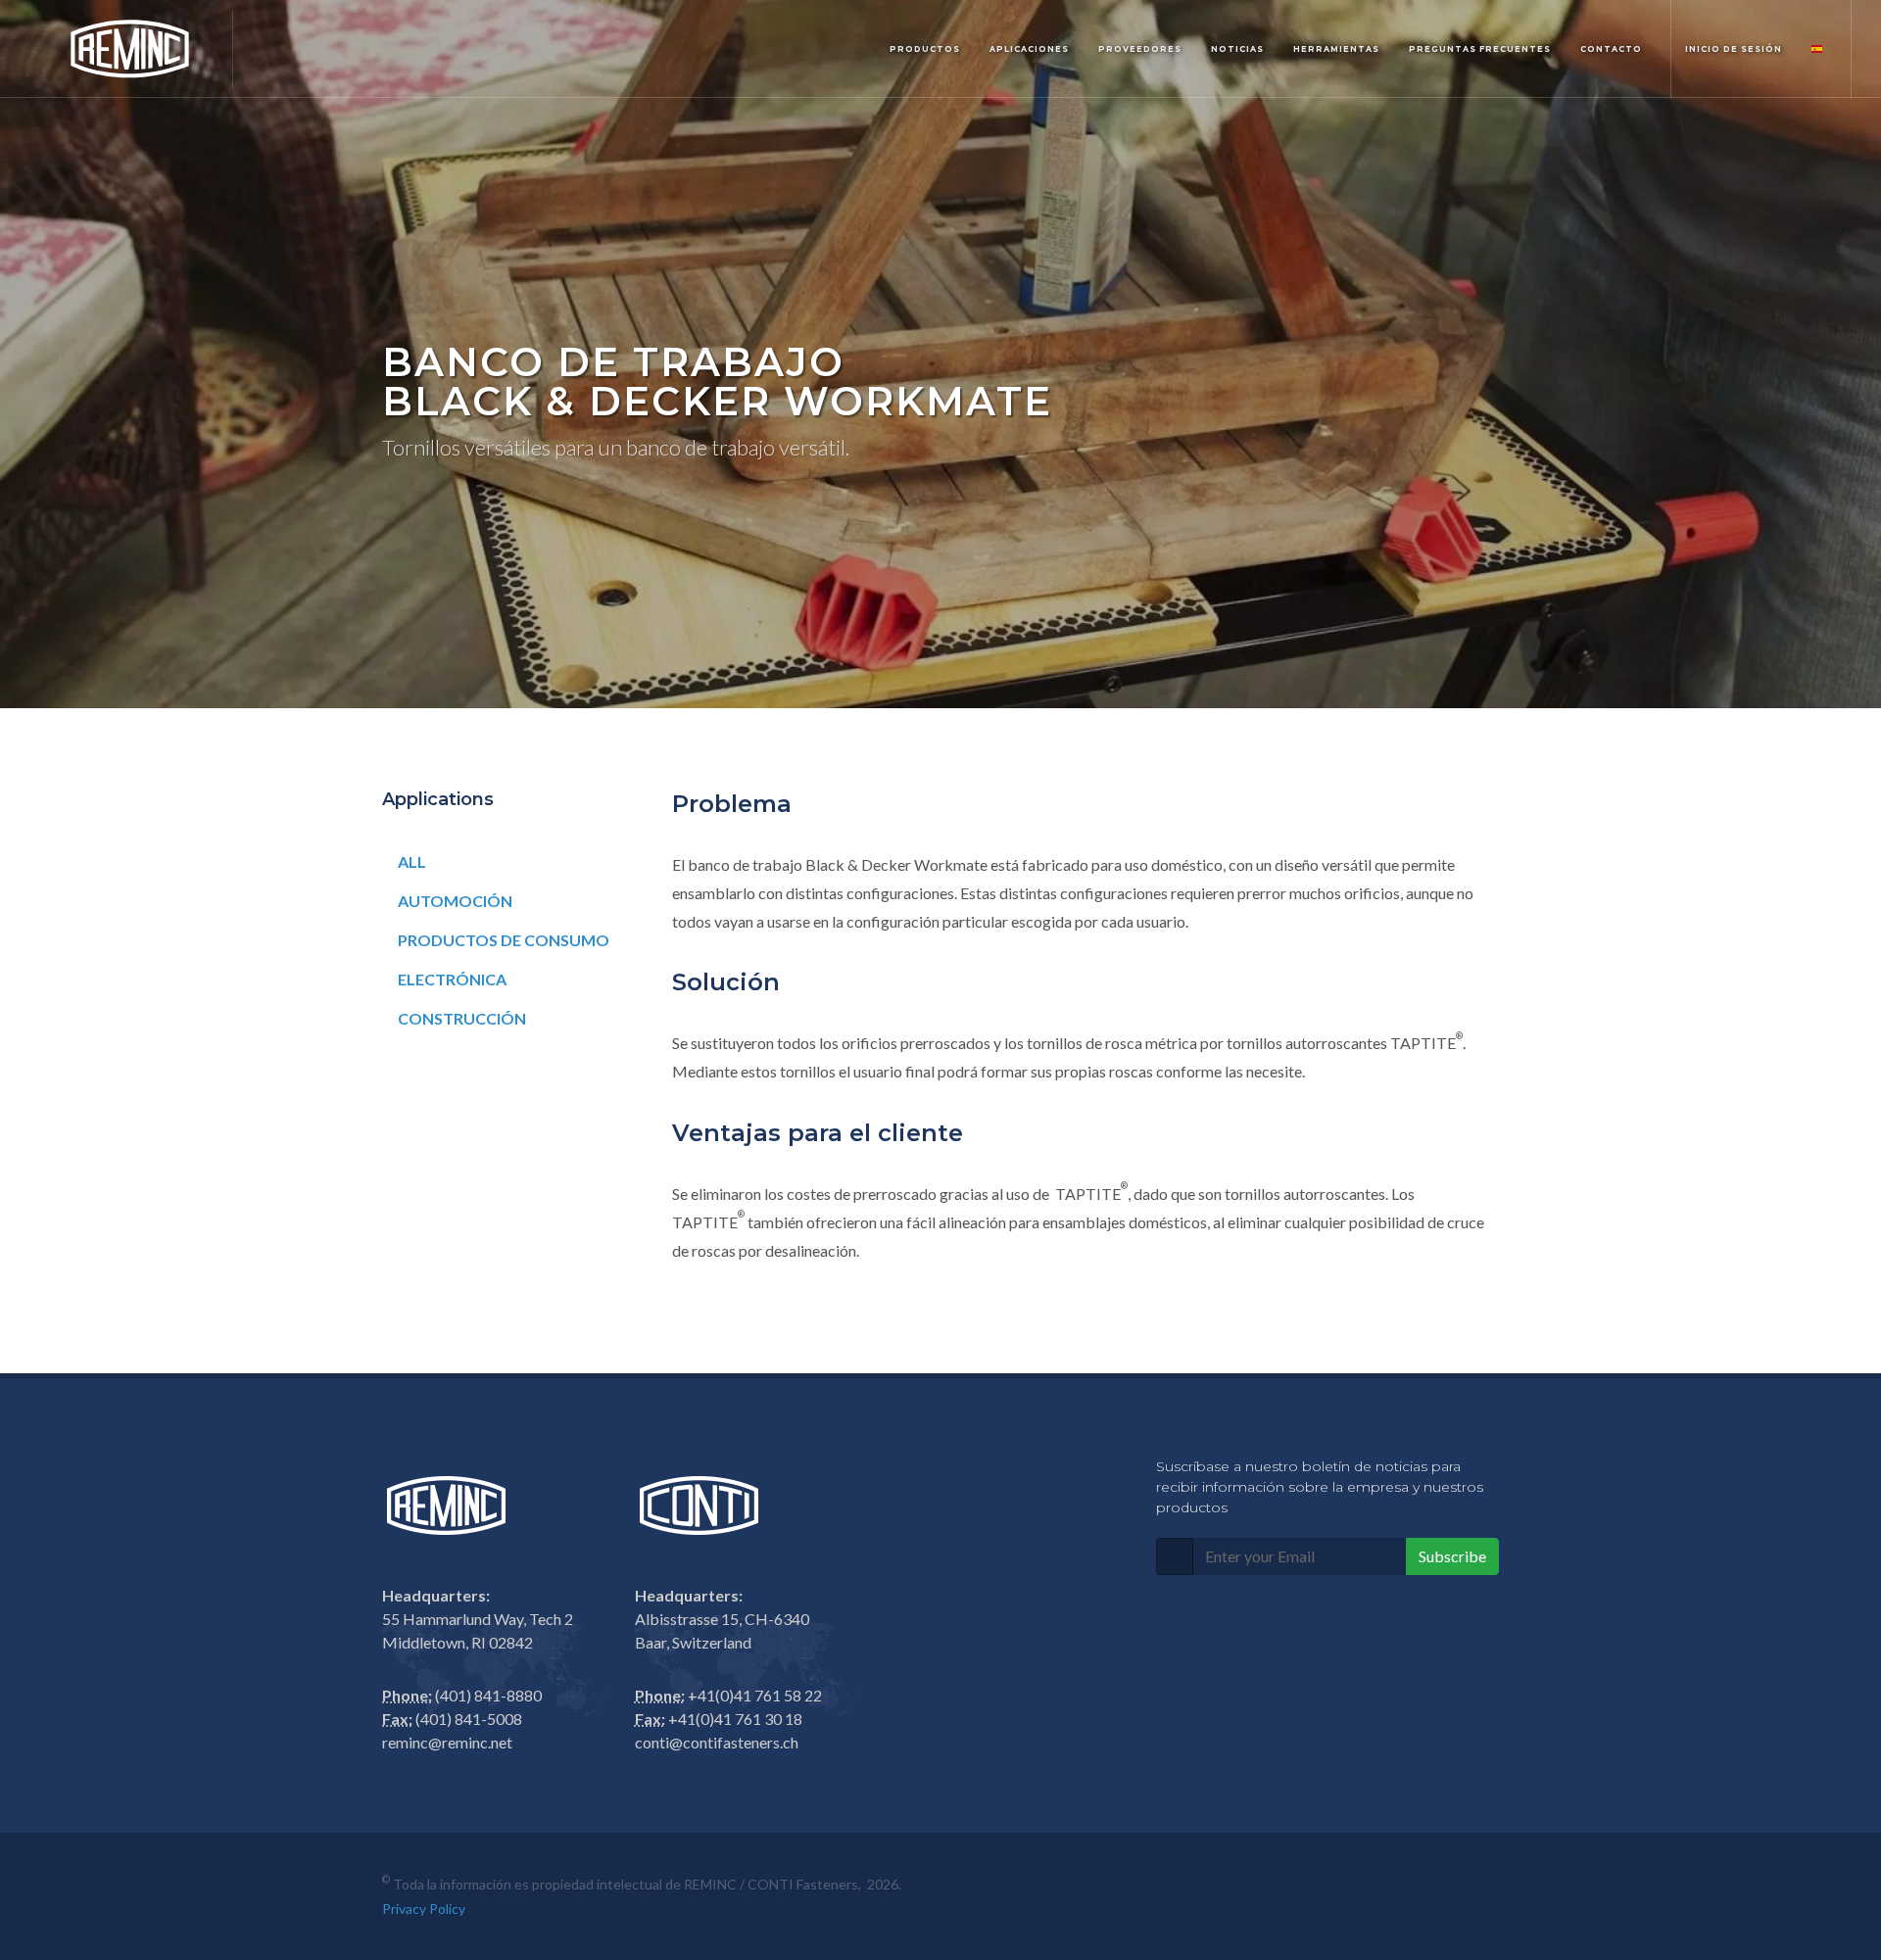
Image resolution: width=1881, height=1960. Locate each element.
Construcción (462, 1018)
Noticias (1237, 49)
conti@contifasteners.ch (717, 1742)
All (412, 861)
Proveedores (1140, 49)
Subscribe (1452, 1556)
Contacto (1611, 49)
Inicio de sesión (1734, 49)
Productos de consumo (504, 940)
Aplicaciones (1029, 49)
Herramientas (1336, 49)
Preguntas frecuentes (1480, 49)
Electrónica (452, 979)
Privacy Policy (424, 1909)
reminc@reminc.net (447, 1742)
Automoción (455, 901)
